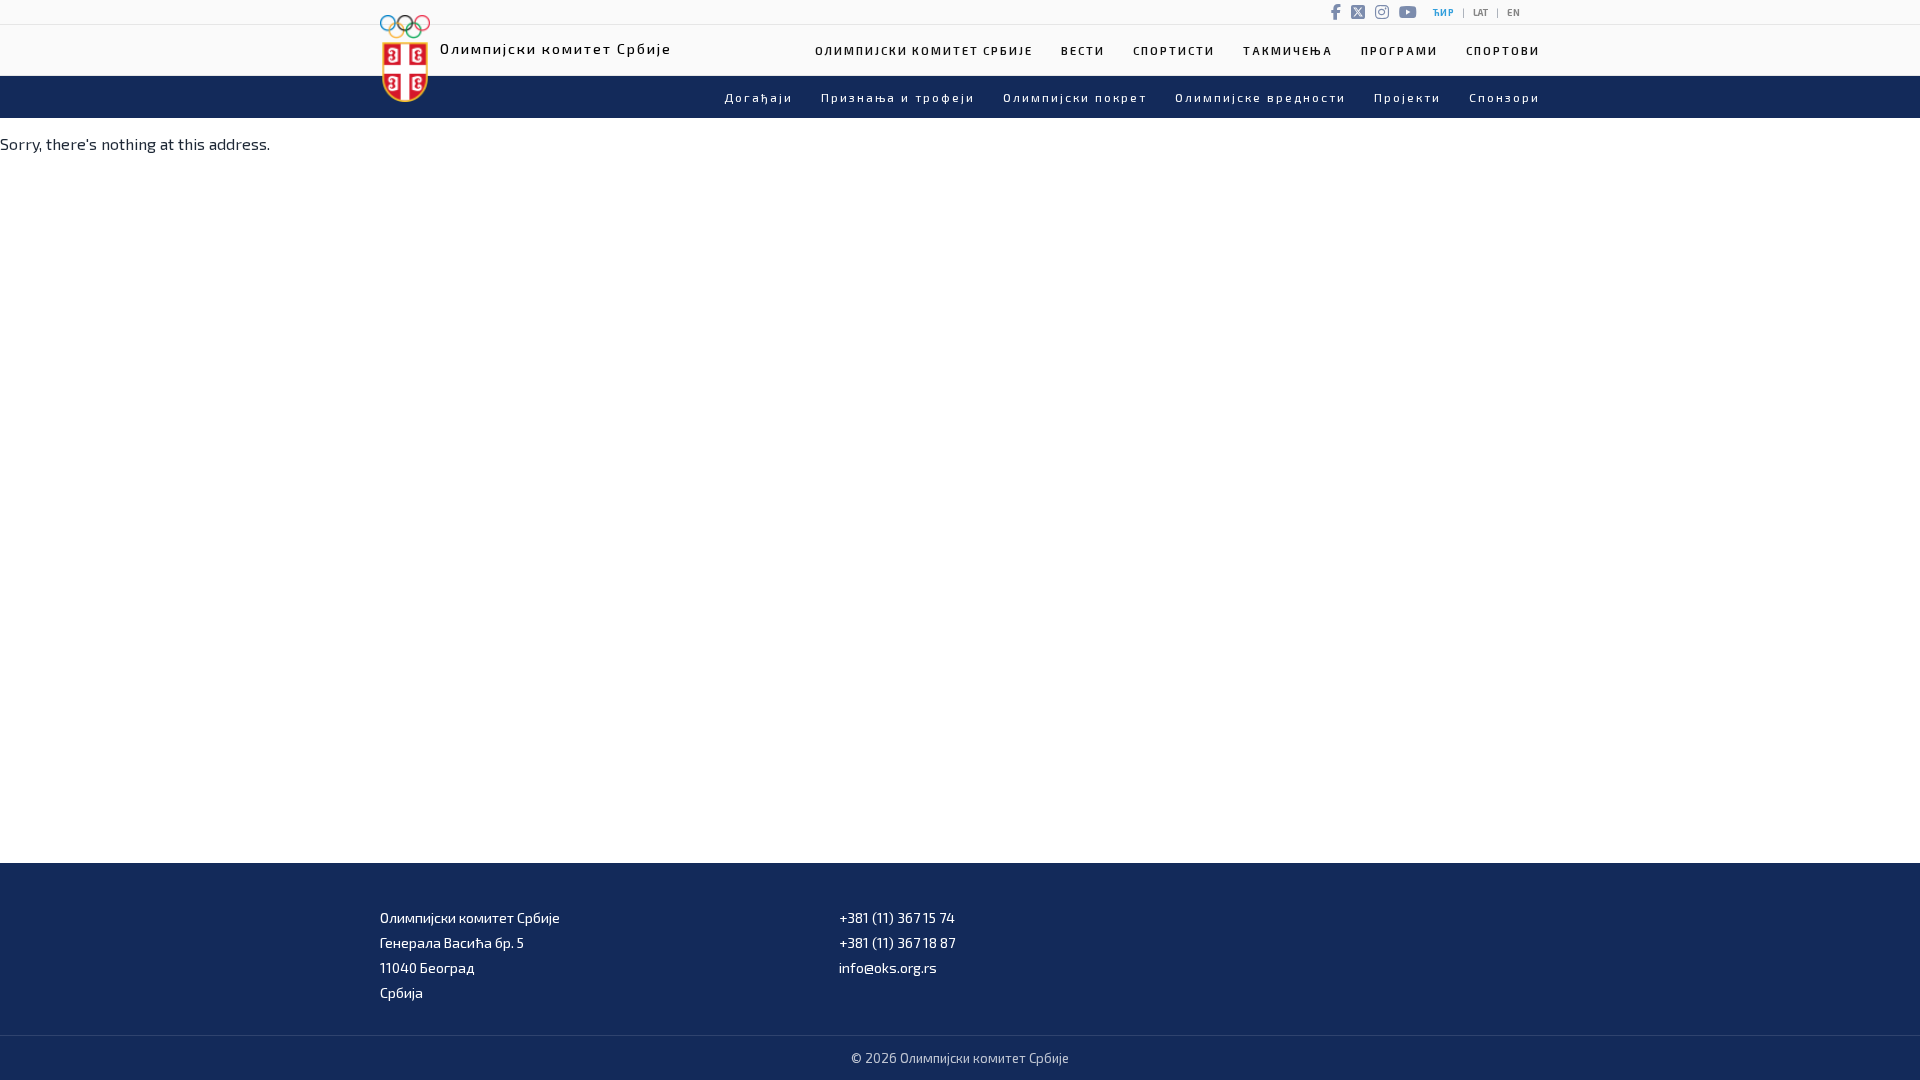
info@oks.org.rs (888, 967)
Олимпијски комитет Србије (924, 50)
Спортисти (1174, 50)
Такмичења (1288, 50)
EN (1513, 12)
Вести (1083, 50)
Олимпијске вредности (1260, 97)
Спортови (1503, 50)
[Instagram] (1382, 12)
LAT (1480, 12)
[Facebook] (1336, 12)
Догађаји (758, 97)
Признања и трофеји (898, 97)
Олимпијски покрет (1075, 97)
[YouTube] (1408, 12)
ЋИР (1443, 12)
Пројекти (1407, 97)
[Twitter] (1358, 12)
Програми (1399, 50)
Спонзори (1504, 97)
